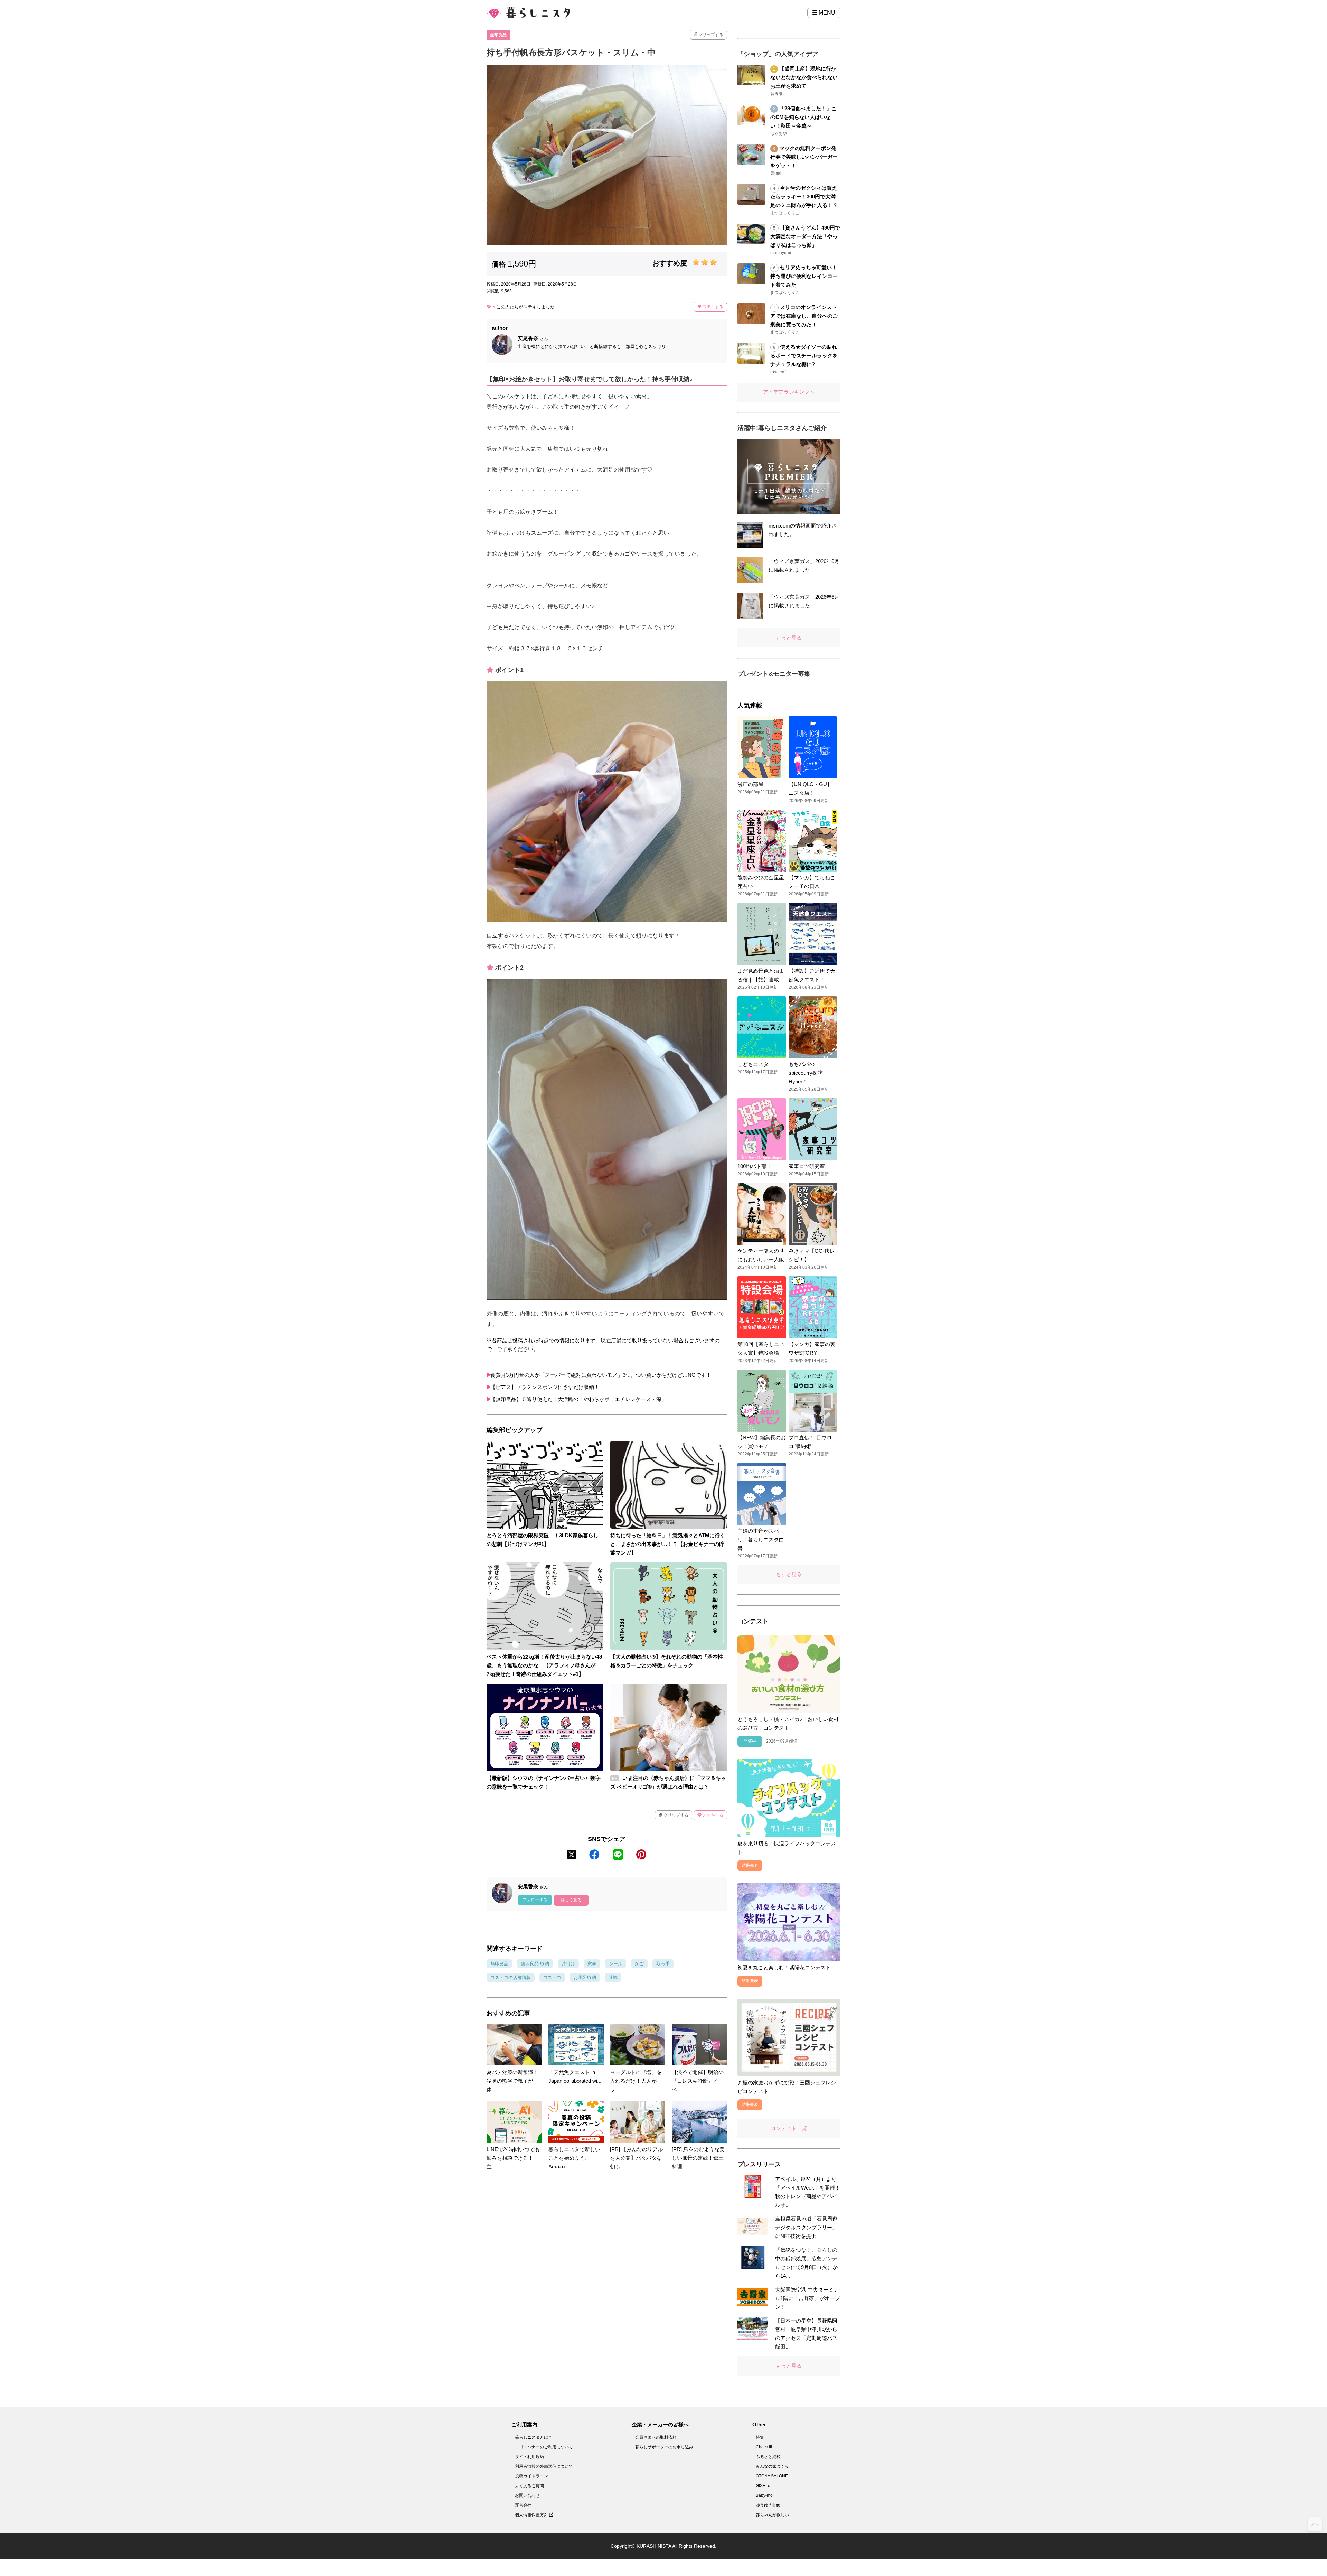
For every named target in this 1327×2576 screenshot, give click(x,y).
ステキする (712, 307)
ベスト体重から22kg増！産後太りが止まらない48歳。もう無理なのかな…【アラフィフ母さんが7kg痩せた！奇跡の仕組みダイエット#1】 (544, 1665)
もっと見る (789, 638)
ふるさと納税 (768, 2457)
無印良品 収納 (535, 1964)
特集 (760, 2437)
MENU (826, 13)
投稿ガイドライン (531, 2476)
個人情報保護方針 (532, 2515)
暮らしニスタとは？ (534, 2437)
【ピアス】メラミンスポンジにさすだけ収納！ (545, 1387)
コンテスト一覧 (789, 2128)
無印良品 (498, 35)
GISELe (763, 2486)
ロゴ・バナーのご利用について (544, 2447)
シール (616, 1964)
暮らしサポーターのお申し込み (664, 2447)
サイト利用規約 (529, 2457)
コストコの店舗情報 (511, 1977)
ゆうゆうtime (768, 2505)
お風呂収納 (585, 1977)
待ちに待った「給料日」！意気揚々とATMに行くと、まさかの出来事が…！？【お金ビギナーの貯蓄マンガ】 (668, 1544)
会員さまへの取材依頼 (656, 2437)
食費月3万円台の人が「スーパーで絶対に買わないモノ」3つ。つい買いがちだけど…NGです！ (601, 1375)
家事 (592, 1964)
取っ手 (663, 1964)
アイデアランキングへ (789, 392)
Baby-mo (764, 2495)
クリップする (710, 35)
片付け (568, 1964)
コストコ (552, 1977)
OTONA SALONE (772, 2476)
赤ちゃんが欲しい (772, 2515)
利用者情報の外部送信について (544, 2466)
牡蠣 (613, 1977)
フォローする (535, 1900)
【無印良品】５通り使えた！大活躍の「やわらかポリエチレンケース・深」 (578, 1399)
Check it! (764, 2447)
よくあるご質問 (529, 2486)
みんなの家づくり (772, 2466)
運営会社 (523, 2505)
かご (639, 1964)
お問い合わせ (527, 2495)
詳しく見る (571, 1900)
